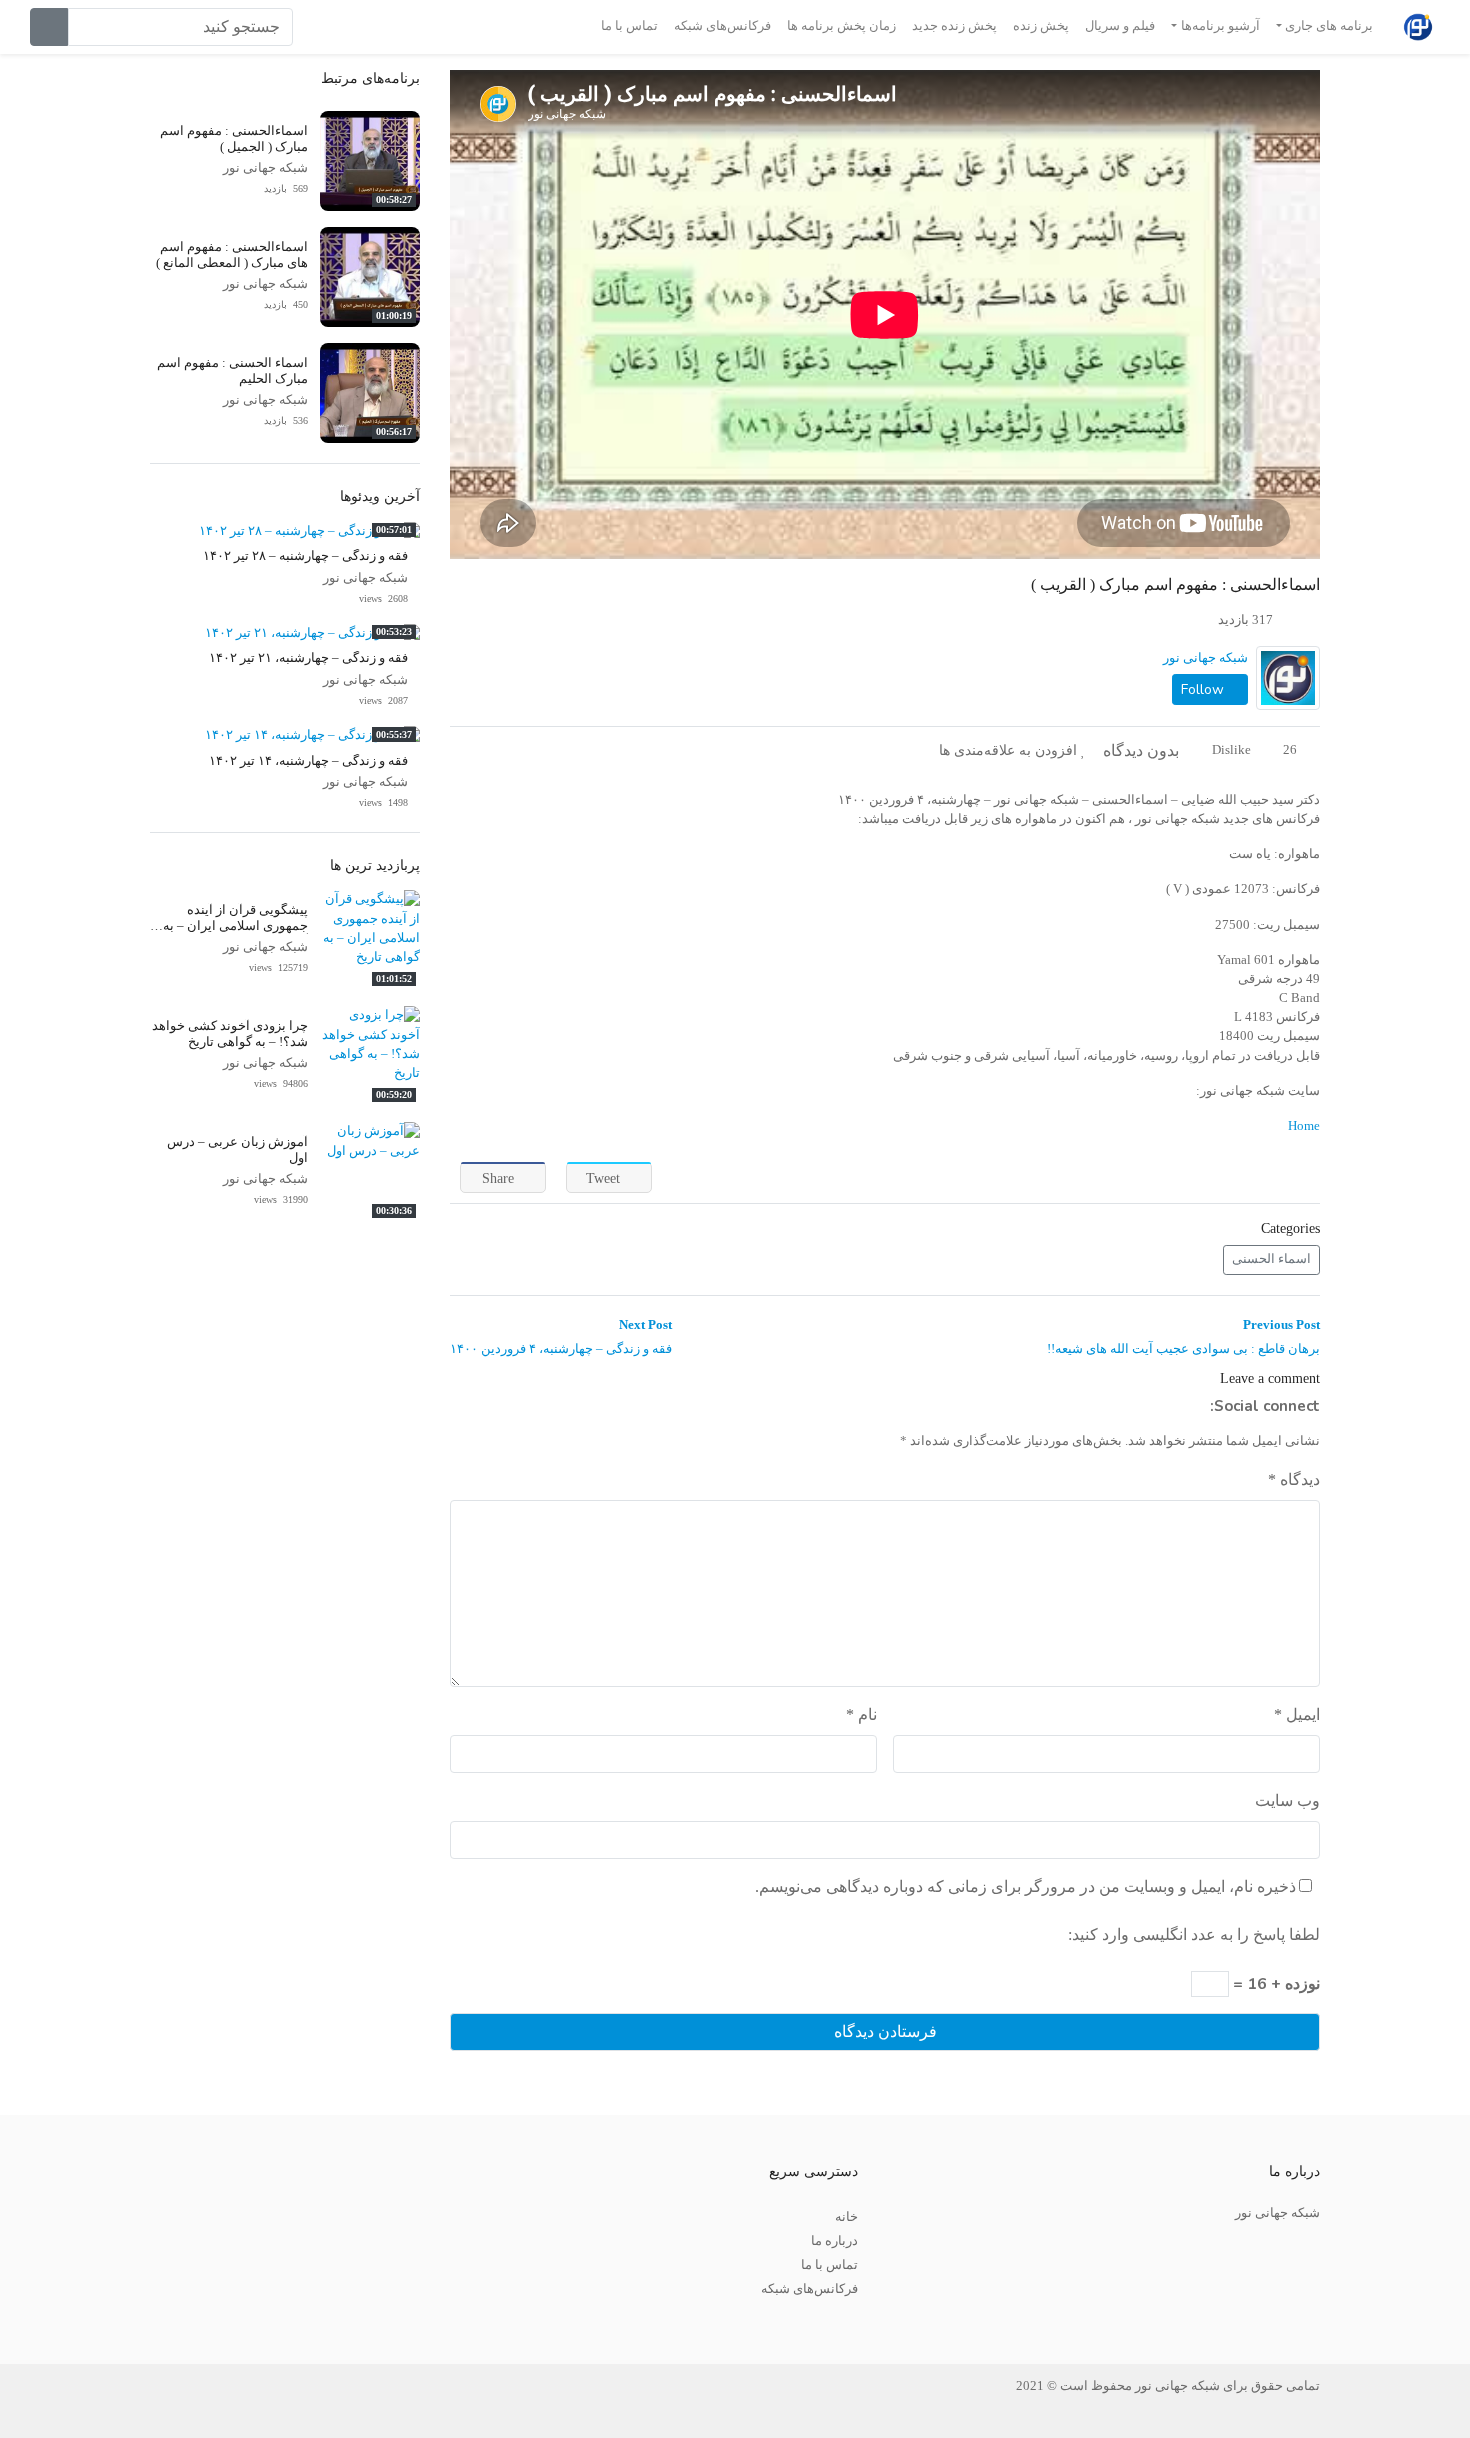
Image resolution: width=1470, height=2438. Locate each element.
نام (861, 1714)
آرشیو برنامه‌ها (1220, 26)
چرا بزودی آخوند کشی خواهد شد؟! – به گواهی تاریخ (230, 1033)
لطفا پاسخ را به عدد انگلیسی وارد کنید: (1194, 1934)
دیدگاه (1294, 1479)
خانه (846, 2217)
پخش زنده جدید (954, 26)
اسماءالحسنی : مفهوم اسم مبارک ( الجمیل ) (234, 138)
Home (1304, 1126)
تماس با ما (629, 26)
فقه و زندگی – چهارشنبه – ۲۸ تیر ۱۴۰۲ (305, 556)
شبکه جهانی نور (1205, 658)
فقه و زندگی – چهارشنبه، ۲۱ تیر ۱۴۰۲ (308, 658)
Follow (1204, 689)
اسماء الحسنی (1271, 1259)
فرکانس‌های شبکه (722, 26)
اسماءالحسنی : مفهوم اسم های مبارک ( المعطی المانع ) (232, 254)
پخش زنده (1041, 26)
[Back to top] (57, 2322)
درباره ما (834, 2241)
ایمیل (1297, 1714)
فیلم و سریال (1120, 26)
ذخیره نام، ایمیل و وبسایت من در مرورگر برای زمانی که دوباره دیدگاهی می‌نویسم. (1025, 1886)
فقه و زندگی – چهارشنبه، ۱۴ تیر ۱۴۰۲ (308, 761)
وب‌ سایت (1287, 1800)
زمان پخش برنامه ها (841, 26)
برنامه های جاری (1329, 26)
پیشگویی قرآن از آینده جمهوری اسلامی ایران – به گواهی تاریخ (235, 925)
